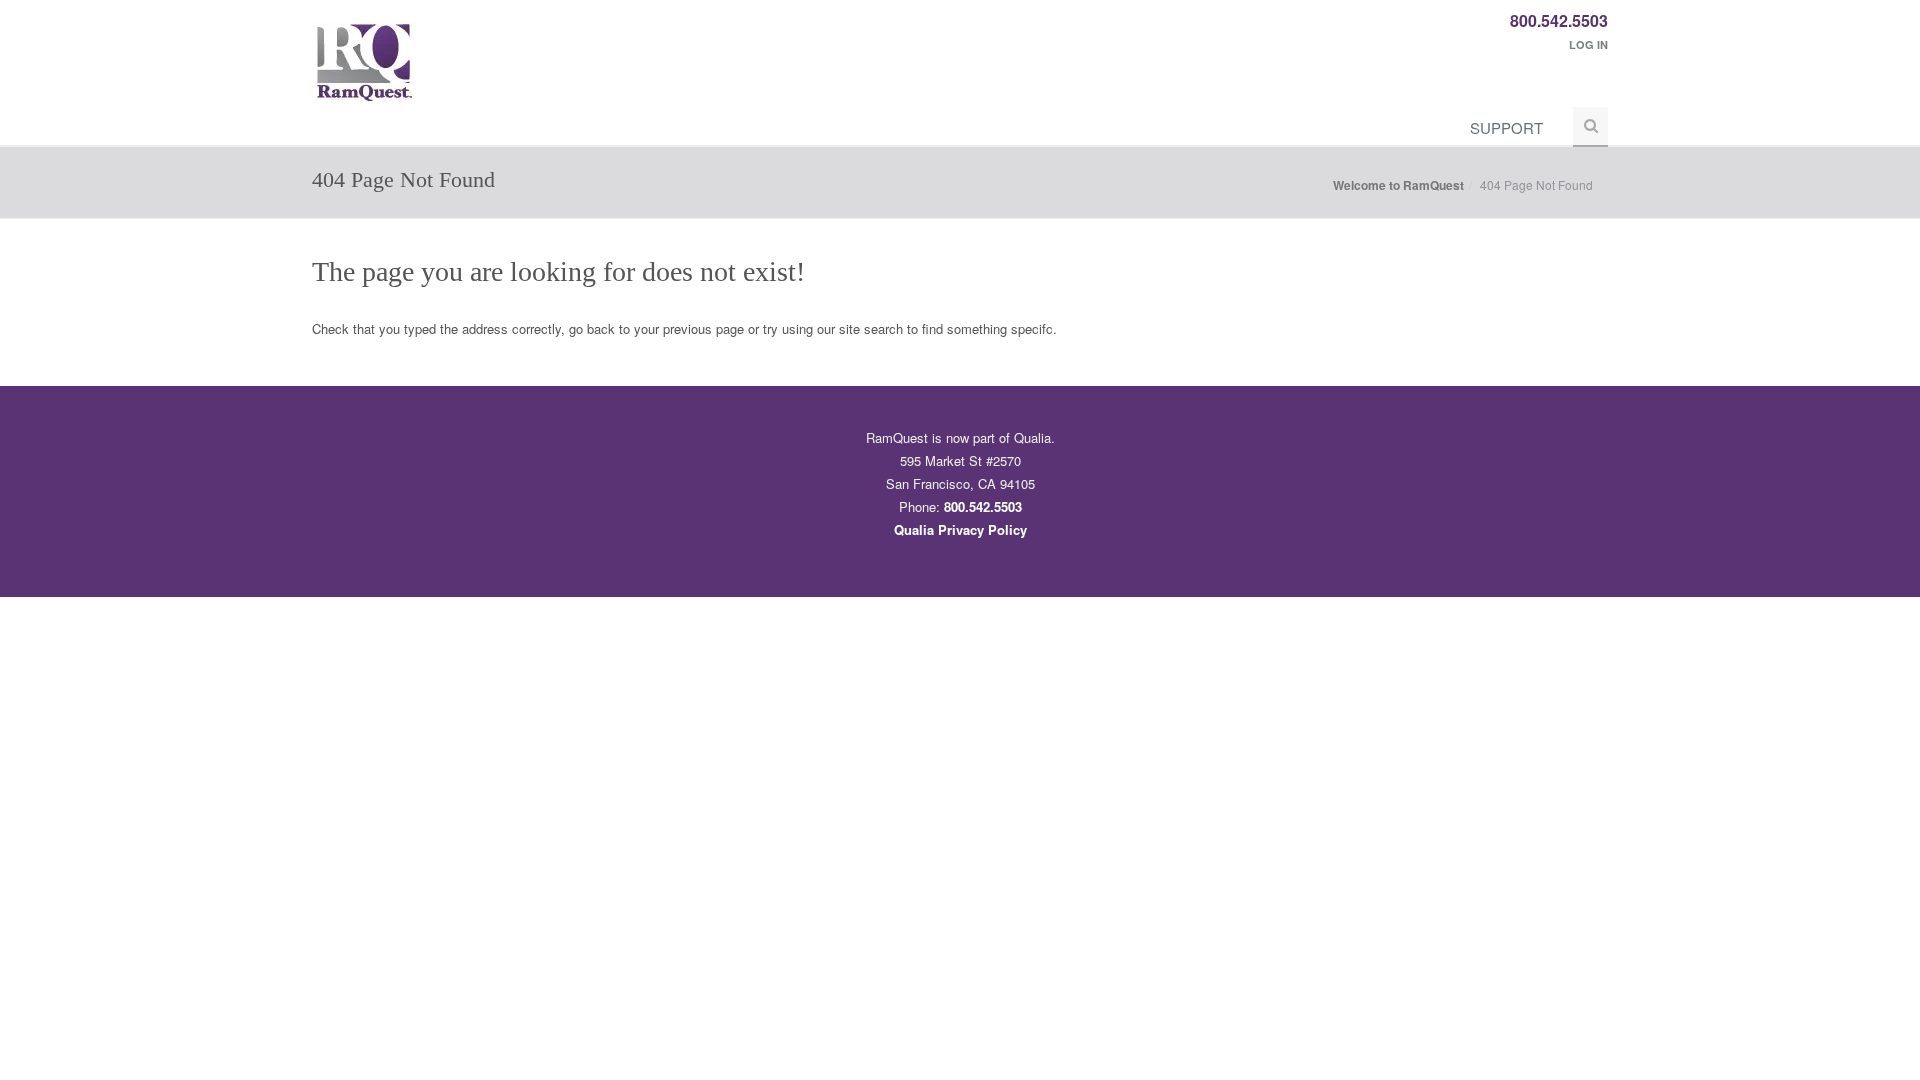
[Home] (364, 72)
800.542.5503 (1559, 20)
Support (1506, 127)
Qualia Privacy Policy (960, 529)
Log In (1588, 44)
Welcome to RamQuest (1398, 185)
